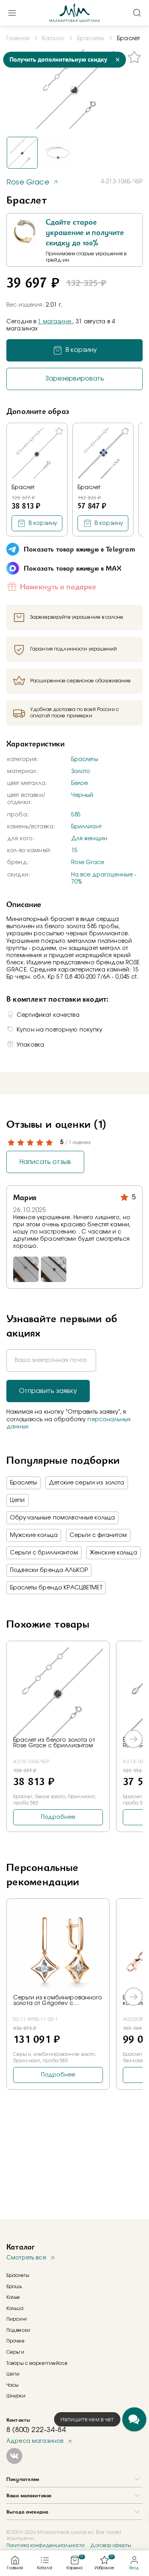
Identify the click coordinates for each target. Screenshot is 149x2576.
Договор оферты (111, 2545)
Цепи (17, 1500)
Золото (81, 771)
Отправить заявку (48, 1391)
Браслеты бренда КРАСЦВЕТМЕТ (56, 1588)
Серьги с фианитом (98, 1535)
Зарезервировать (75, 379)
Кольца (15, 2308)
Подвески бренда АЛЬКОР (49, 1570)
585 (76, 815)
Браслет (23, 488)
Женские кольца (113, 1553)
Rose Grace (88, 863)
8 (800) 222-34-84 (36, 2430)
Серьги (15, 2352)
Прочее (15, 2341)
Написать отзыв (45, 1162)
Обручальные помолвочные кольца (62, 1518)
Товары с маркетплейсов (37, 2363)
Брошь (14, 2287)
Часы (13, 2385)
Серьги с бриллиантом (44, 1553)
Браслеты (85, 760)
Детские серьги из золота (86, 1483)
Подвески (18, 2330)
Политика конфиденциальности (45, 2545)
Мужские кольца (34, 1535)
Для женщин (89, 839)
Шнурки (16, 2396)
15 (74, 851)
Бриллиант (86, 827)
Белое (80, 783)
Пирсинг (17, 2319)
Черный (82, 795)
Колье (13, 2297)
